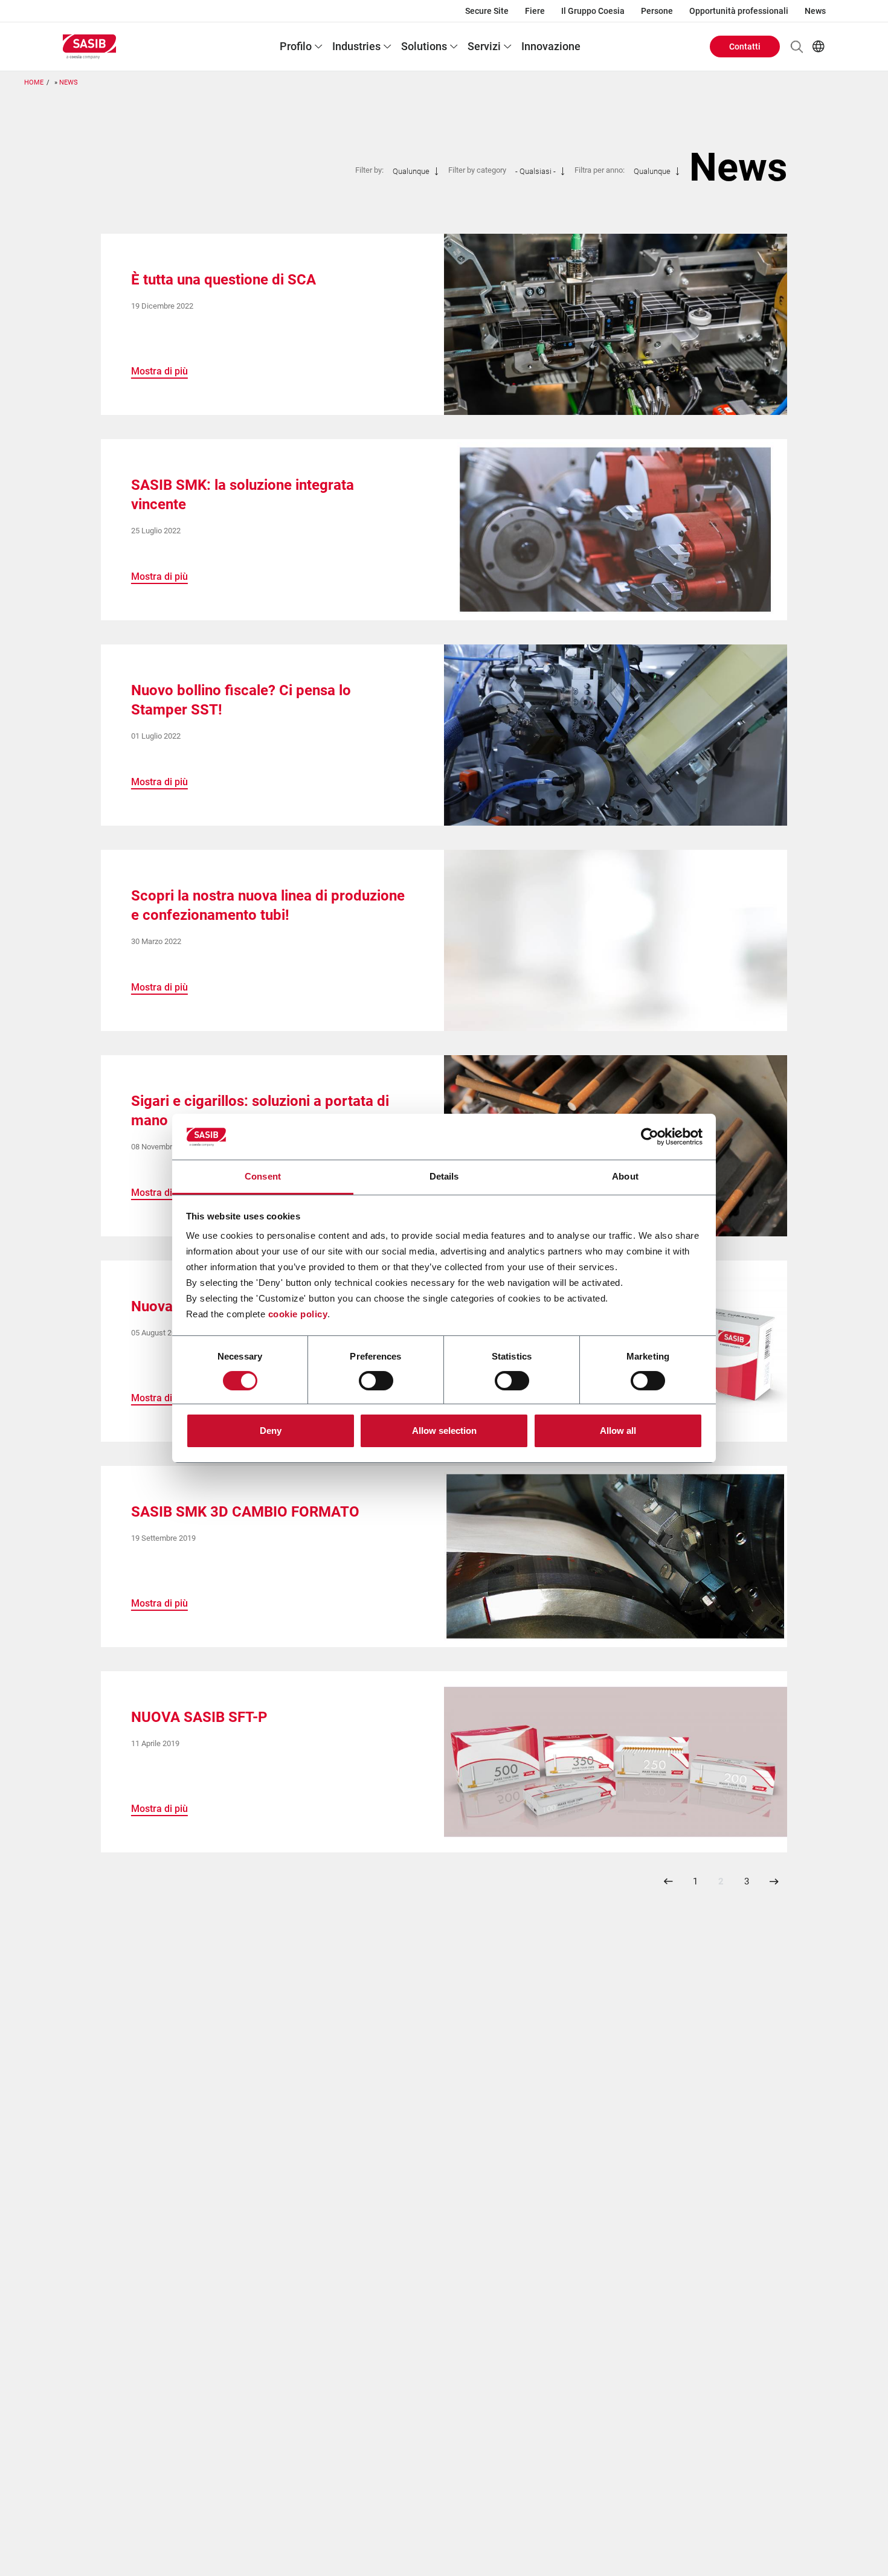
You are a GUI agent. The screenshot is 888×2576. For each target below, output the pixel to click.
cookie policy (298, 1314)
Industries (356, 46)
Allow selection (444, 1431)
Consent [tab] (263, 1176)
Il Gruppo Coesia (593, 11)
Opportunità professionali (739, 11)
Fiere (535, 11)
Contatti (745, 47)
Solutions (424, 46)
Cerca (797, 47)
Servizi (484, 46)
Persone (657, 11)
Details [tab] (444, 1176)
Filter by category (477, 170)
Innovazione (551, 46)
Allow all (618, 1431)
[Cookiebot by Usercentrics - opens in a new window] (650, 1137)
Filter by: (369, 170)
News (815, 11)
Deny (271, 1431)
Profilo (296, 46)
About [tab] (625, 1176)
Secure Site (487, 11)
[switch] (376, 1381)
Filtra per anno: (600, 170)
